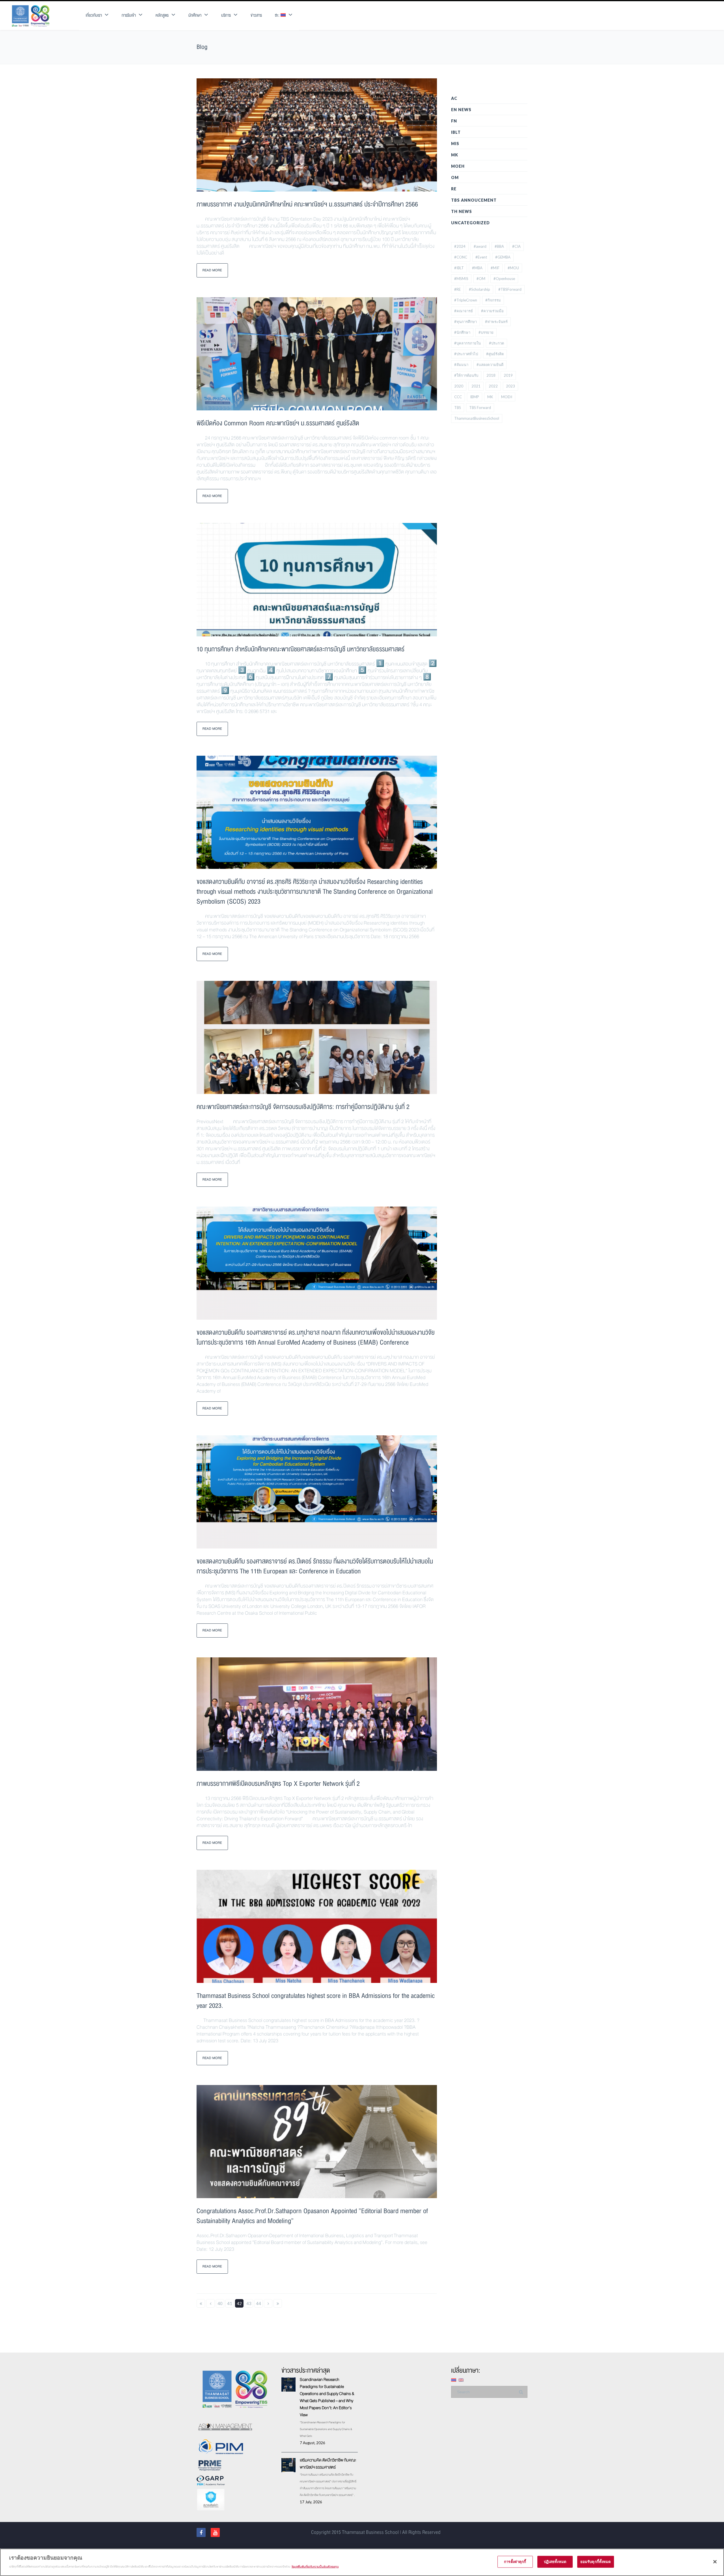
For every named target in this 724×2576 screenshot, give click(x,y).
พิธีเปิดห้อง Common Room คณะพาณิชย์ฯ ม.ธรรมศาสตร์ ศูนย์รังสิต (278, 423)
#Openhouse (504, 279)
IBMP (475, 397)
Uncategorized (470, 223)
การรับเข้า (129, 15)
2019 (508, 375)
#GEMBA (503, 257)
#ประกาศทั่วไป (466, 354)
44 (258, 2303)
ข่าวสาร (256, 15)
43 (249, 2303)
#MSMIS (461, 279)
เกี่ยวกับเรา (94, 15)
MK (455, 155)
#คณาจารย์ (464, 311)
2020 (459, 386)
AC (454, 98)
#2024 (460, 246)
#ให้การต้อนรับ (466, 375)
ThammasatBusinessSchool (477, 418)
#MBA (477, 268)
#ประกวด (496, 343)
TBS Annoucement (474, 200)
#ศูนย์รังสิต (495, 354)
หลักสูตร (162, 15)
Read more (212, 270)
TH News (462, 211)
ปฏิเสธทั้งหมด (555, 2562)
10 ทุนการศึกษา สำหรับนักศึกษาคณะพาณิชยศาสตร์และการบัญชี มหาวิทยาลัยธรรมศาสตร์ (300, 649)
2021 (476, 386)
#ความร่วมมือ (492, 311)
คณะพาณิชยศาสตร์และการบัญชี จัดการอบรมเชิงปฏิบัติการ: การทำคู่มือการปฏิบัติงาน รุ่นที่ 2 (303, 1107)
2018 (491, 375)
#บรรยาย (486, 332)
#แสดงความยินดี (490, 365)
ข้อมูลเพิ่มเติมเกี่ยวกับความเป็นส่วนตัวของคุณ (315, 2566)
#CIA (516, 246)
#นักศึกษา (462, 332)
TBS (458, 408)
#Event (481, 257)
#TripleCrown (466, 300)
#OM (481, 279)
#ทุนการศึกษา (466, 322)
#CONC (461, 257)
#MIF (495, 268)
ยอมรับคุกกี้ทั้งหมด (596, 2562)
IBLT (456, 132)
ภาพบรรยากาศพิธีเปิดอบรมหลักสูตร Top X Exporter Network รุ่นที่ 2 (278, 1784)
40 (220, 2303)
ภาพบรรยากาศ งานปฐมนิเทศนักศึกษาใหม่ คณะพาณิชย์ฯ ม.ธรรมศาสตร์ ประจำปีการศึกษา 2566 (307, 204)
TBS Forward (480, 408)
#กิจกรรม (493, 300)
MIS (455, 144)
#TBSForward (510, 289)
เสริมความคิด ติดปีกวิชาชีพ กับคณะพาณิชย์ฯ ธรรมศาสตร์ (328, 2464)
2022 (493, 386)
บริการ (226, 15)
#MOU (513, 268)
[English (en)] (461, 2380)
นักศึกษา (195, 15)
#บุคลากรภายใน (467, 343)
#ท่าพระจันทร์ (496, 322)
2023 (510, 386)
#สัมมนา (461, 365)
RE (454, 189)
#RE (457, 289)
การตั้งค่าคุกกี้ (515, 2562)
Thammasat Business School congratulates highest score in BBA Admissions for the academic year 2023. (316, 2001)
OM (455, 177)
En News (461, 110)
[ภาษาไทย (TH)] (454, 2380)
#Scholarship (480, 289)
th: (278, 15)
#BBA (499, 246)
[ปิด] (715, 2562)
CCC (458, 397)
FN (454, 121)
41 (230, 2303)
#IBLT (459, 268)
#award (480, 246)
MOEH (458, 166)
